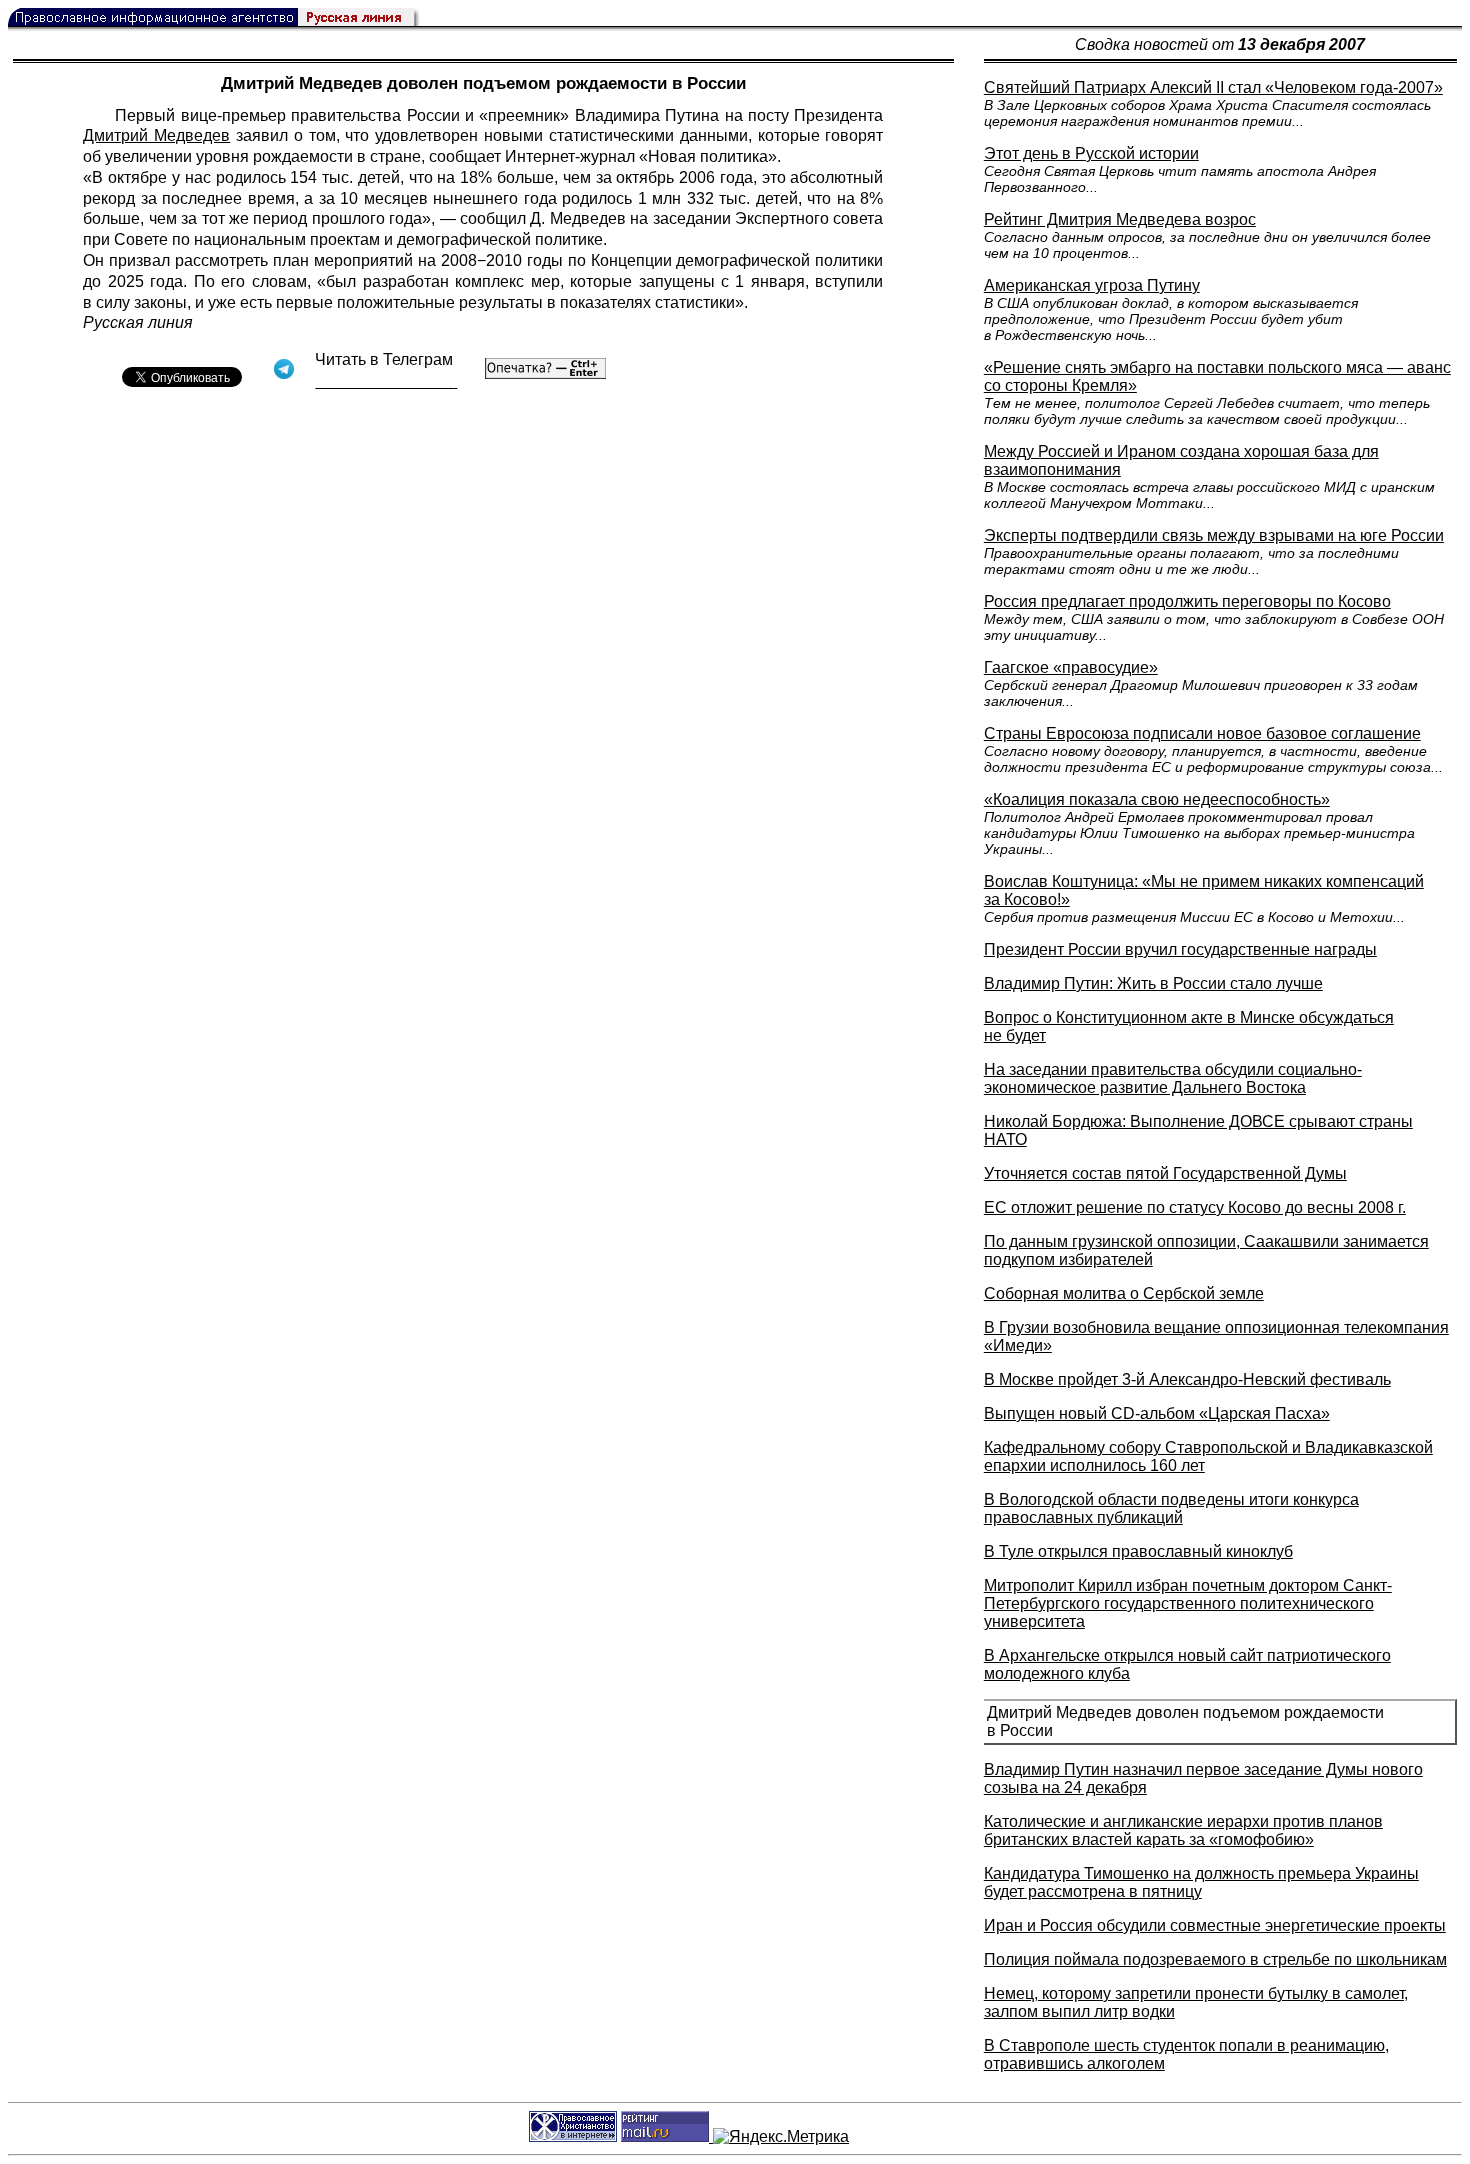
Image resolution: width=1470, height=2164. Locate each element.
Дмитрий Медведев (156, 135)
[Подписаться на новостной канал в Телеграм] (386, 381)
